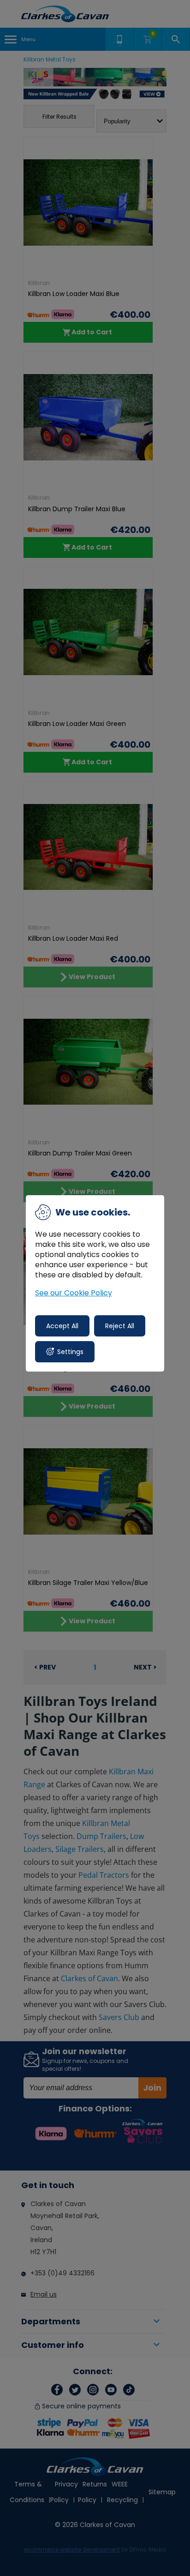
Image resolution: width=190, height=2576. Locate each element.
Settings (70, 1352)
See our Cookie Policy (74, 1293)
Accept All (62, 1326)
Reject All (120, 1326)
